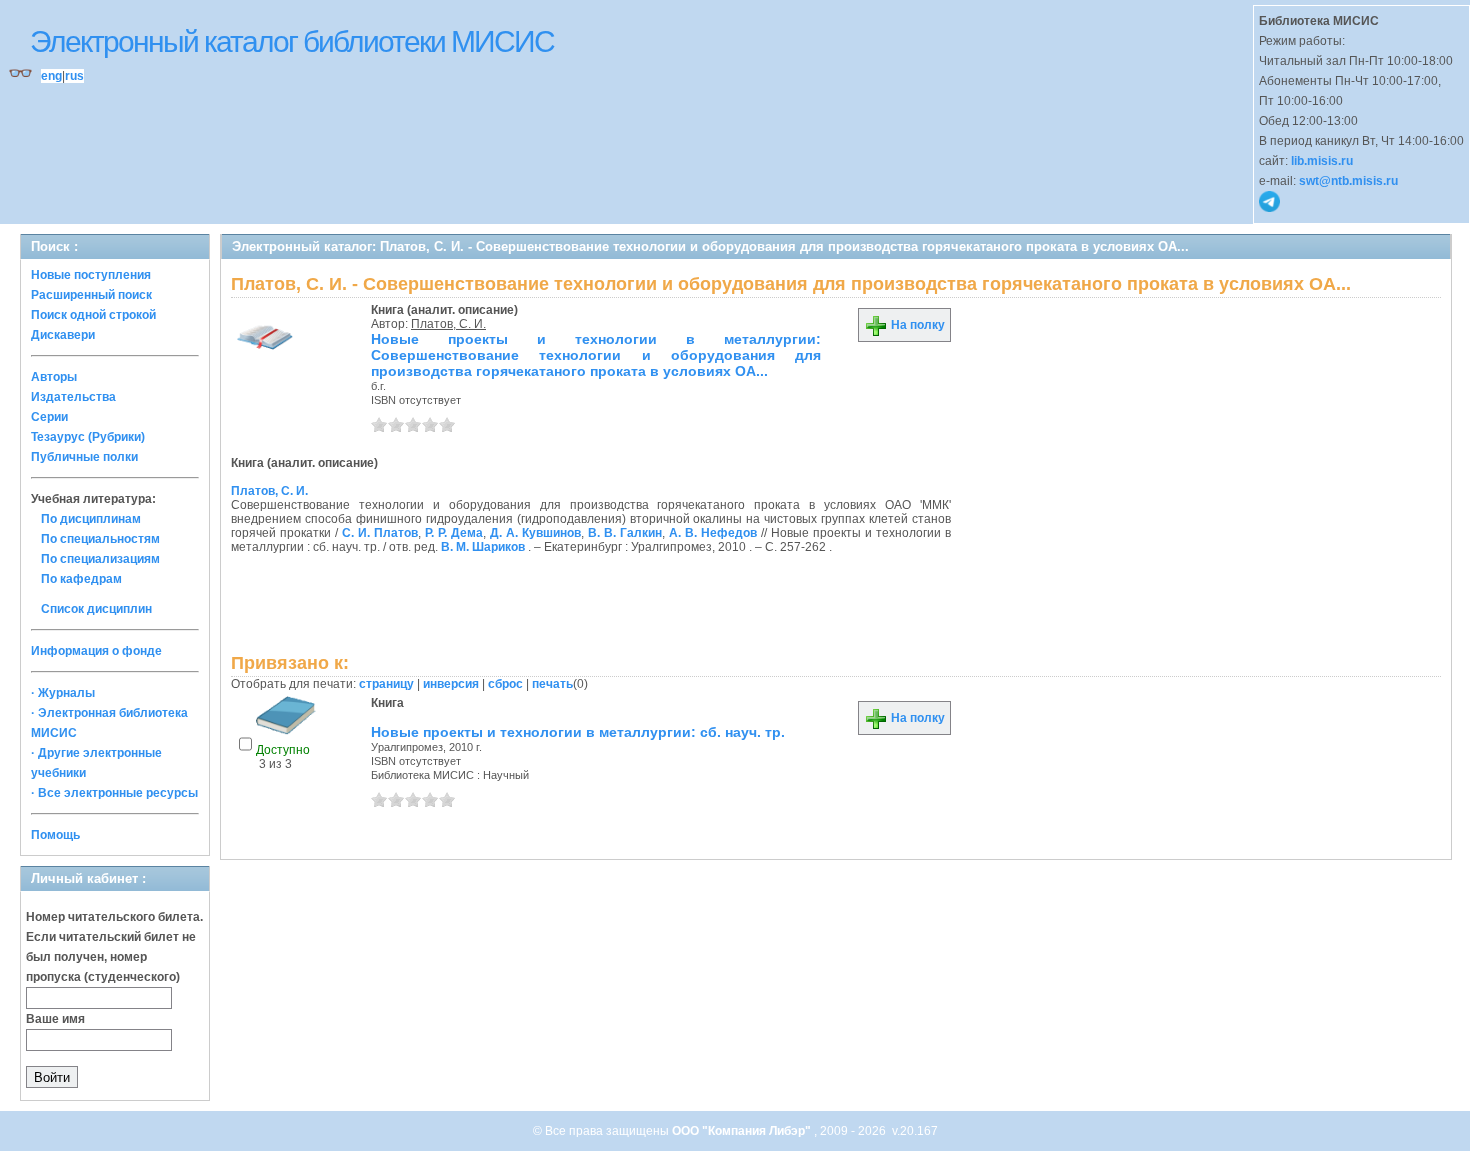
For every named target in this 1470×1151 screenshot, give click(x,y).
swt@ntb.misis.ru (1348, 181)
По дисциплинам (91, 519)
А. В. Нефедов (713, 533)
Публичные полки (84, 457)
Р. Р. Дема (454, 533)
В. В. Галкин (625, 533)
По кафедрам (81, 579)
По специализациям (100, 559)
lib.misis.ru (1322, 161)
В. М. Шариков (483, 547)
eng (51, 76)
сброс (505, 684)
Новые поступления (91, 275)
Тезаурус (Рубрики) (88, 437)
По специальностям (100, 539)
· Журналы (63, 693)
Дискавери (63, 335)
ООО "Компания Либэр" (743, 1131)
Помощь (55, 835)
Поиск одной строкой (93, 315)
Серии (49, 417)
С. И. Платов (380, 533)
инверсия (451, 684)
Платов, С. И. (448, 324)
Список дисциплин (96, 609)
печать (552, 684)
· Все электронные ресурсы (114, 793)
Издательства (73, 397)
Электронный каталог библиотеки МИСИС (292, 41)
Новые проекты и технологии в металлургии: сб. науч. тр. (578, 732)
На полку (916, 325)
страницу (386, 684)
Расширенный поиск (91, 295)
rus (74, 76)
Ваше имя (55, 1019)
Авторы (54, 377)
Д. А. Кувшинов (535, 533)
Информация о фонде (96, 651)
